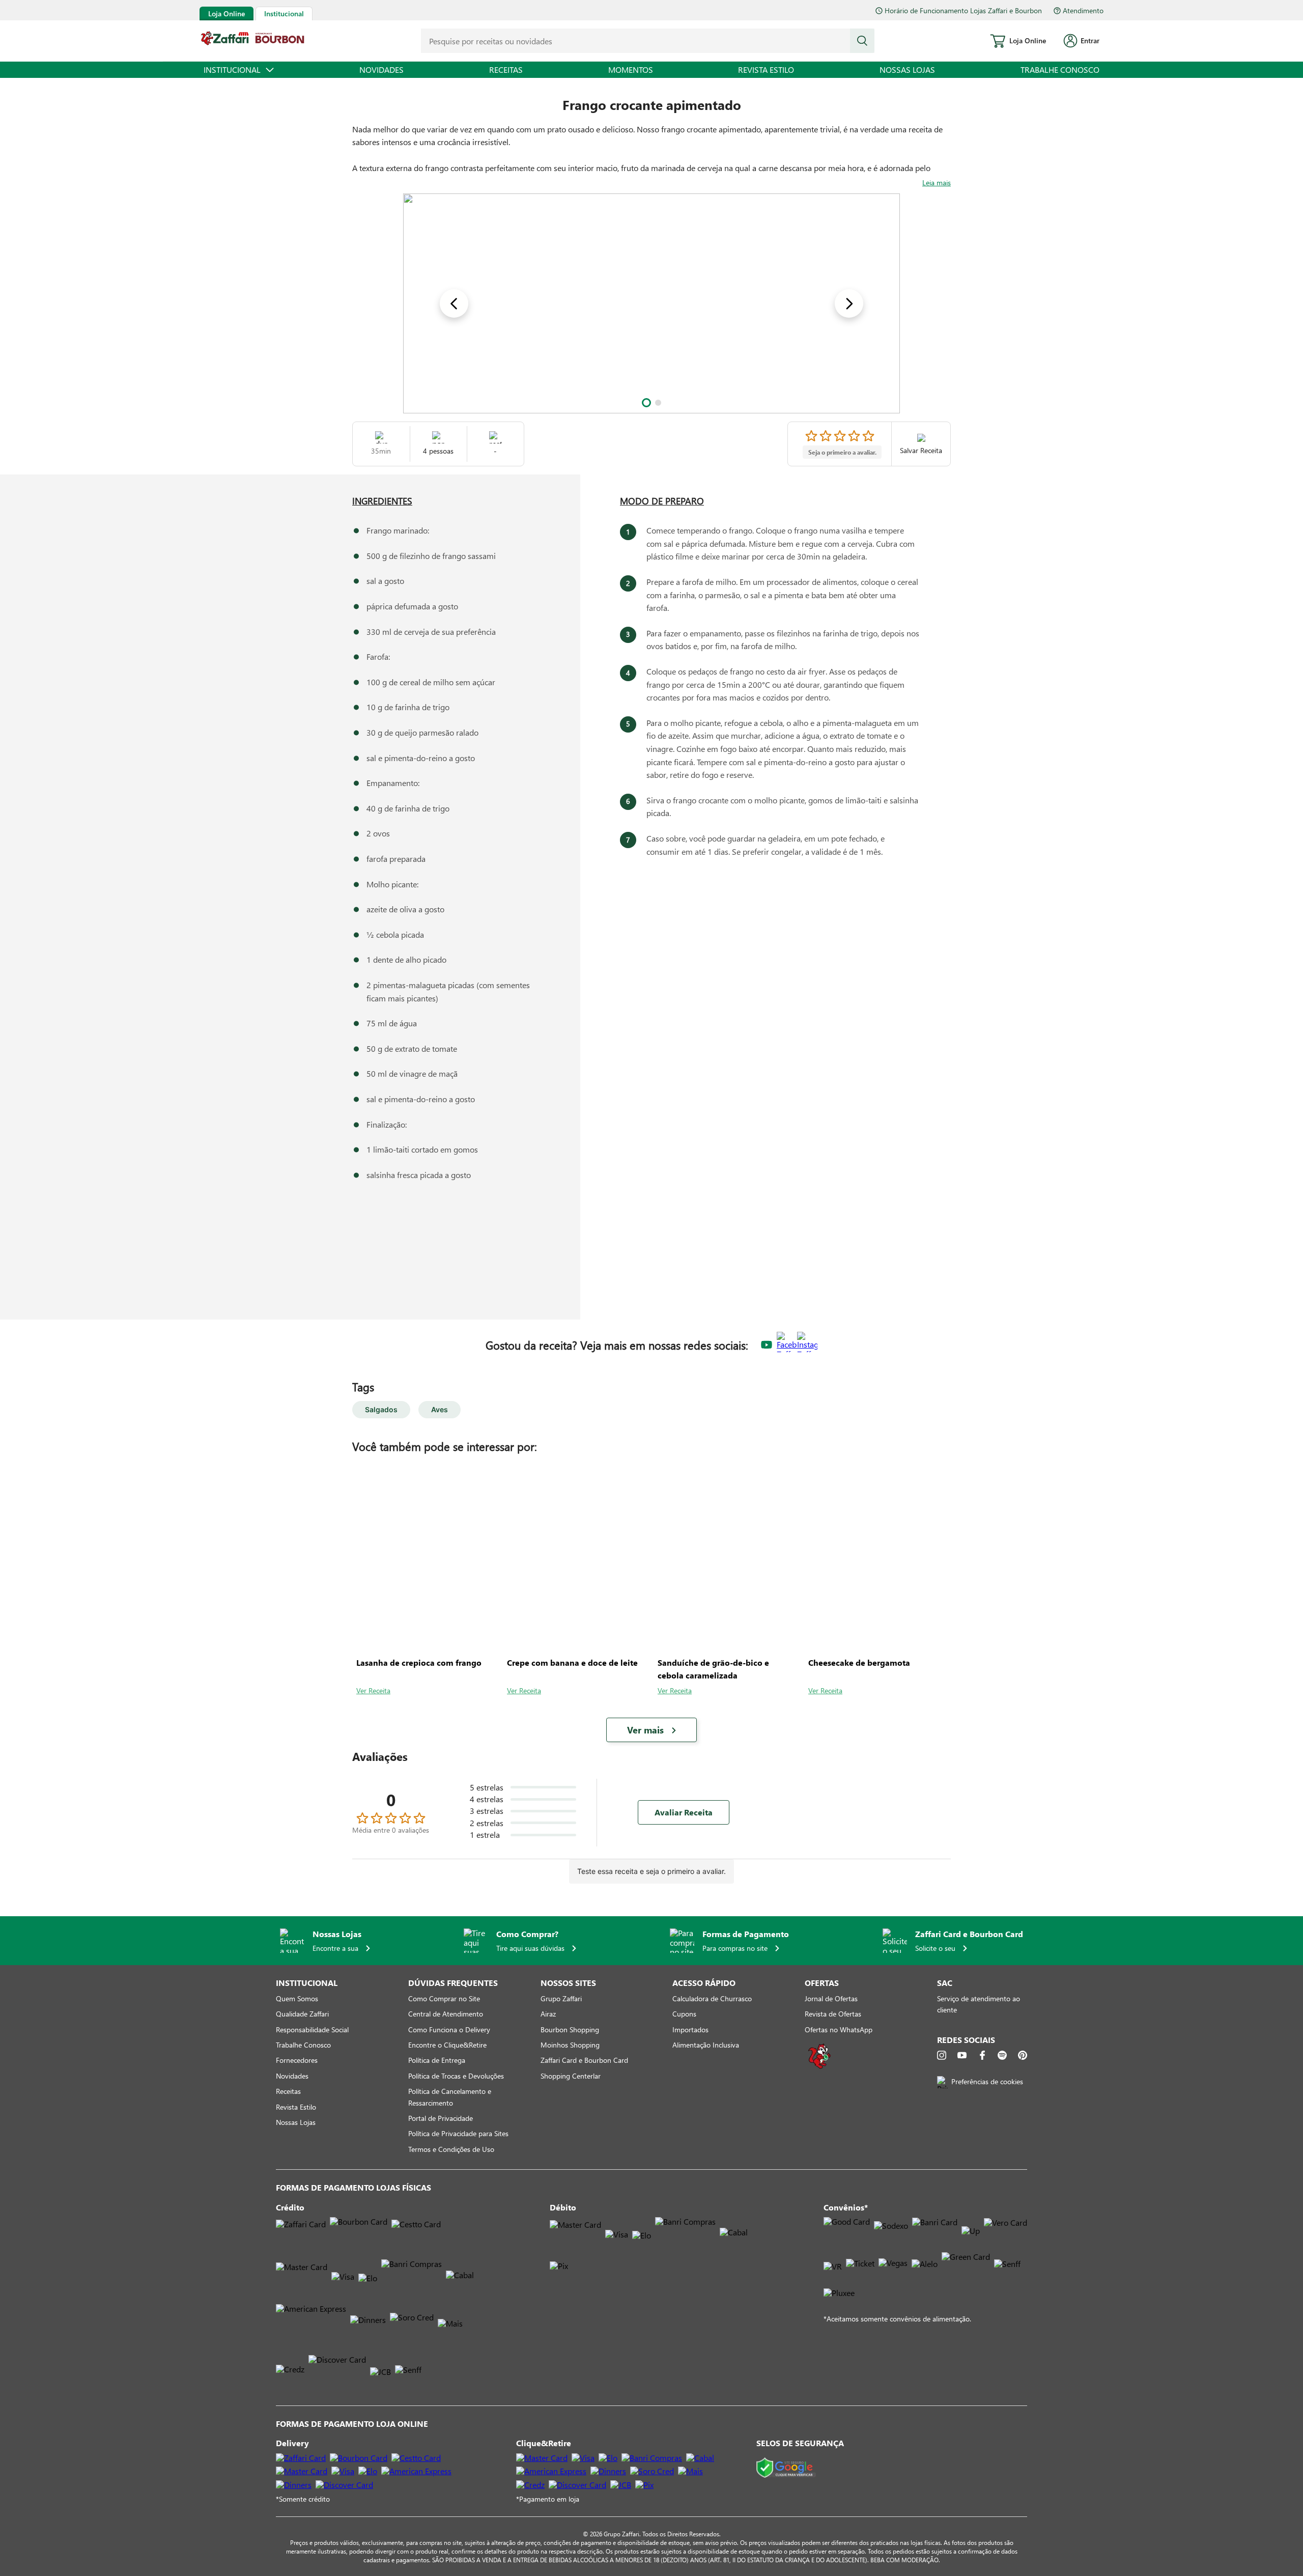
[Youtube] (962, 2055)
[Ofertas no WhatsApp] (819, 2068)
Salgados (381, 1409)
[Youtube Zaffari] (767, 1345)
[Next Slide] (849, 303)
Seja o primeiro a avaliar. (842, 452)
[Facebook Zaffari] (787, 1345)
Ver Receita (373, 1690)
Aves (440, 1409)
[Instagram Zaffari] (807, 1345)
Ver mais (645, 1730)
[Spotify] (1002, 2055)
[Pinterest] (1023, 2055)
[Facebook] (982, 2055)
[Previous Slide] (454, 303)
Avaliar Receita (684, 1812)
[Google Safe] (786, 2468)
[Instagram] (942, 2055)
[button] (646, 403)
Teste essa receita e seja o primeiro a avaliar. (651, 1871)
